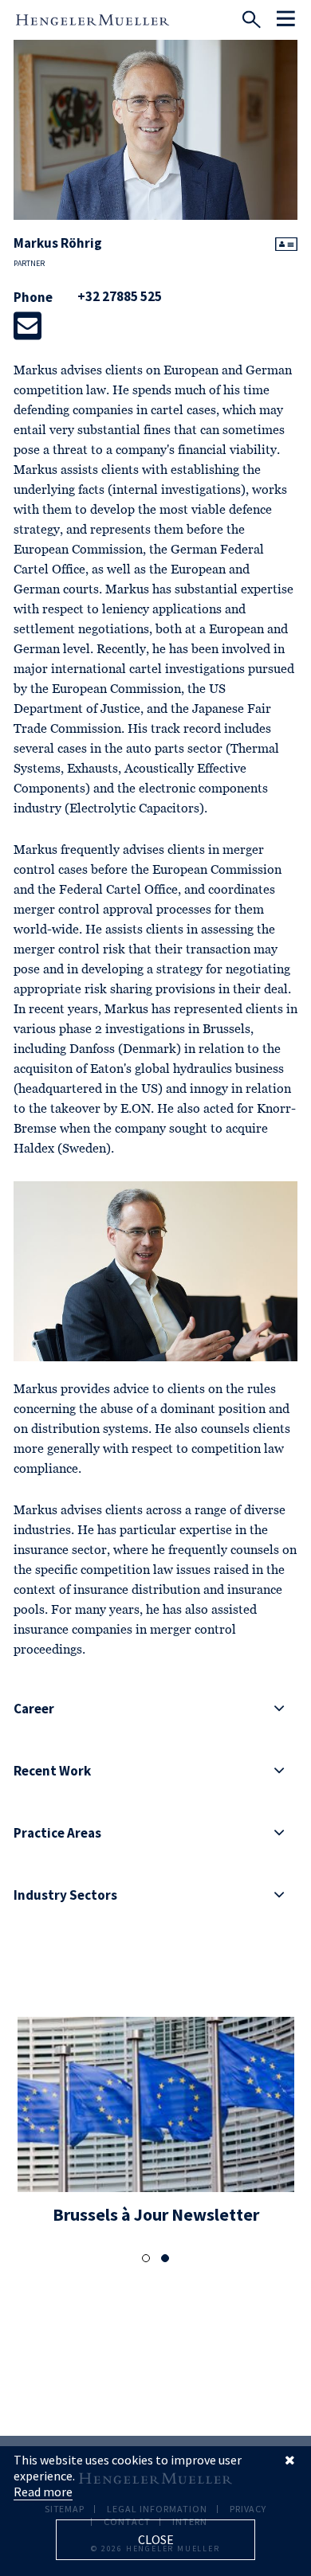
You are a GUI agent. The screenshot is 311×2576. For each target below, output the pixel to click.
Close (156, 2539)
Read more (43, 2492)
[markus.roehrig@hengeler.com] (28, 326)
